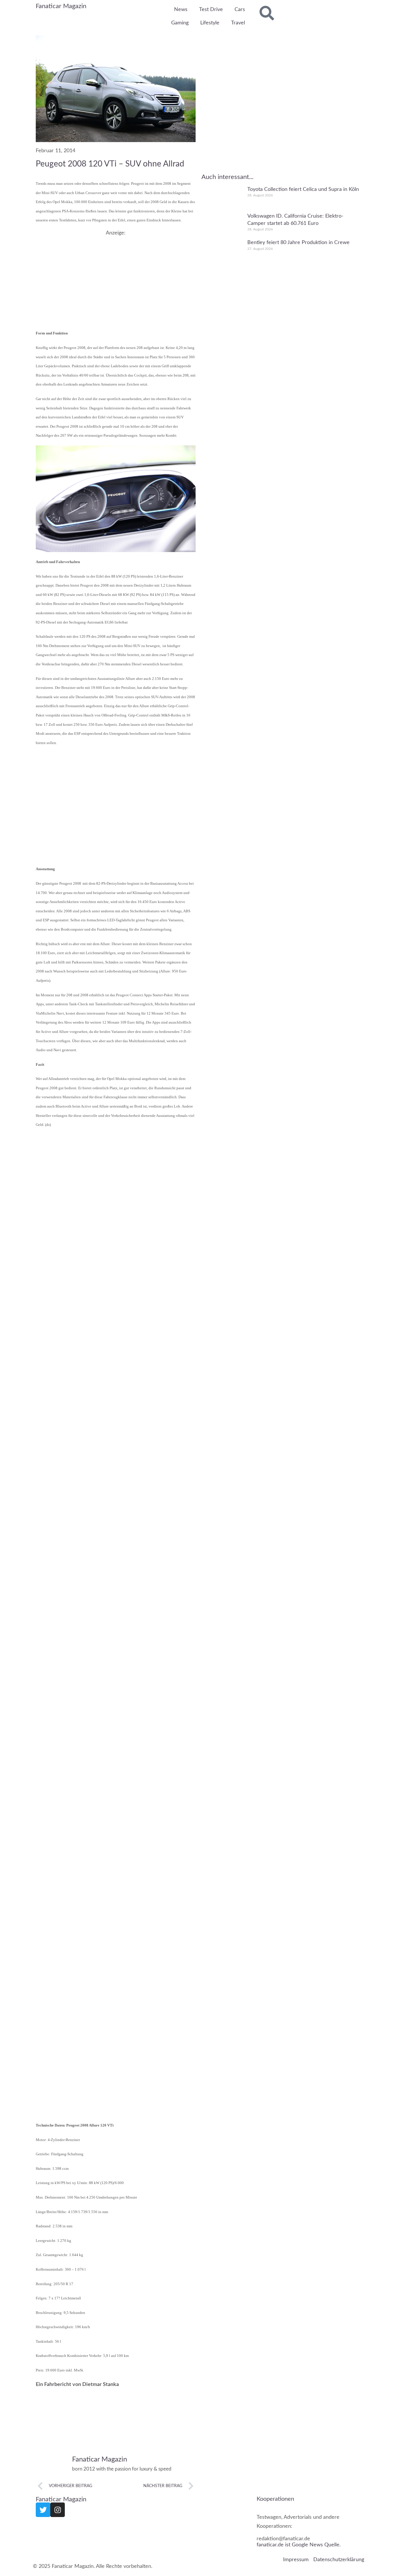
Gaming (180, 23)
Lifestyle (210, 23)
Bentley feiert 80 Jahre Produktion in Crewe (298, 243)
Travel (238, 23)
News (181, 10)
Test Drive (211, 10)
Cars (240, 10)
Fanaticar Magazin (61, 6)
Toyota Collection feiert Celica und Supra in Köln (303, 189)
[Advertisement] (116, 277)
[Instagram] (58, 2510)
